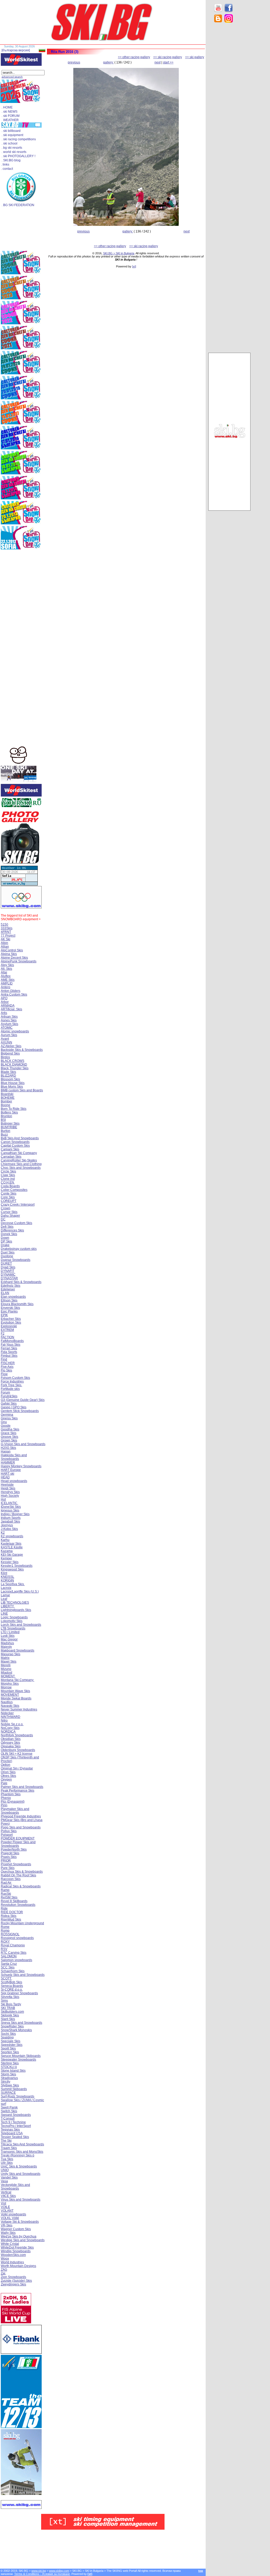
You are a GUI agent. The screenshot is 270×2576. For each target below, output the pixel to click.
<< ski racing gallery (168, 57)
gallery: (108, 62)
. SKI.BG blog (11, 160)
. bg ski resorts (12, 148)
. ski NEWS (9, 112)
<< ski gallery (195, 57)
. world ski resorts (14, 152)
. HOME (7, 107)
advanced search (12, 77)
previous (74, 62)
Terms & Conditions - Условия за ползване (42, 2574)
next (158, 62)
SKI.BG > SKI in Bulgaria (119, 253)
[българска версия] (16, 50)
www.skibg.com (59, 2571)
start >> (168, 62)
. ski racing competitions (19, 139)
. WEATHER (10, 120)
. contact (7, 169)
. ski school (9, 143)
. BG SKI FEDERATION (18, 205)
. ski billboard (11, 131)
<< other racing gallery (134, 57)
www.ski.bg (39, 2571)
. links (5, 165)
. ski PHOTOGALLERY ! (18, 156)
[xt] (134, 266)
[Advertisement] (229, 111)
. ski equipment (12, 135)
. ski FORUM (11, 116)
